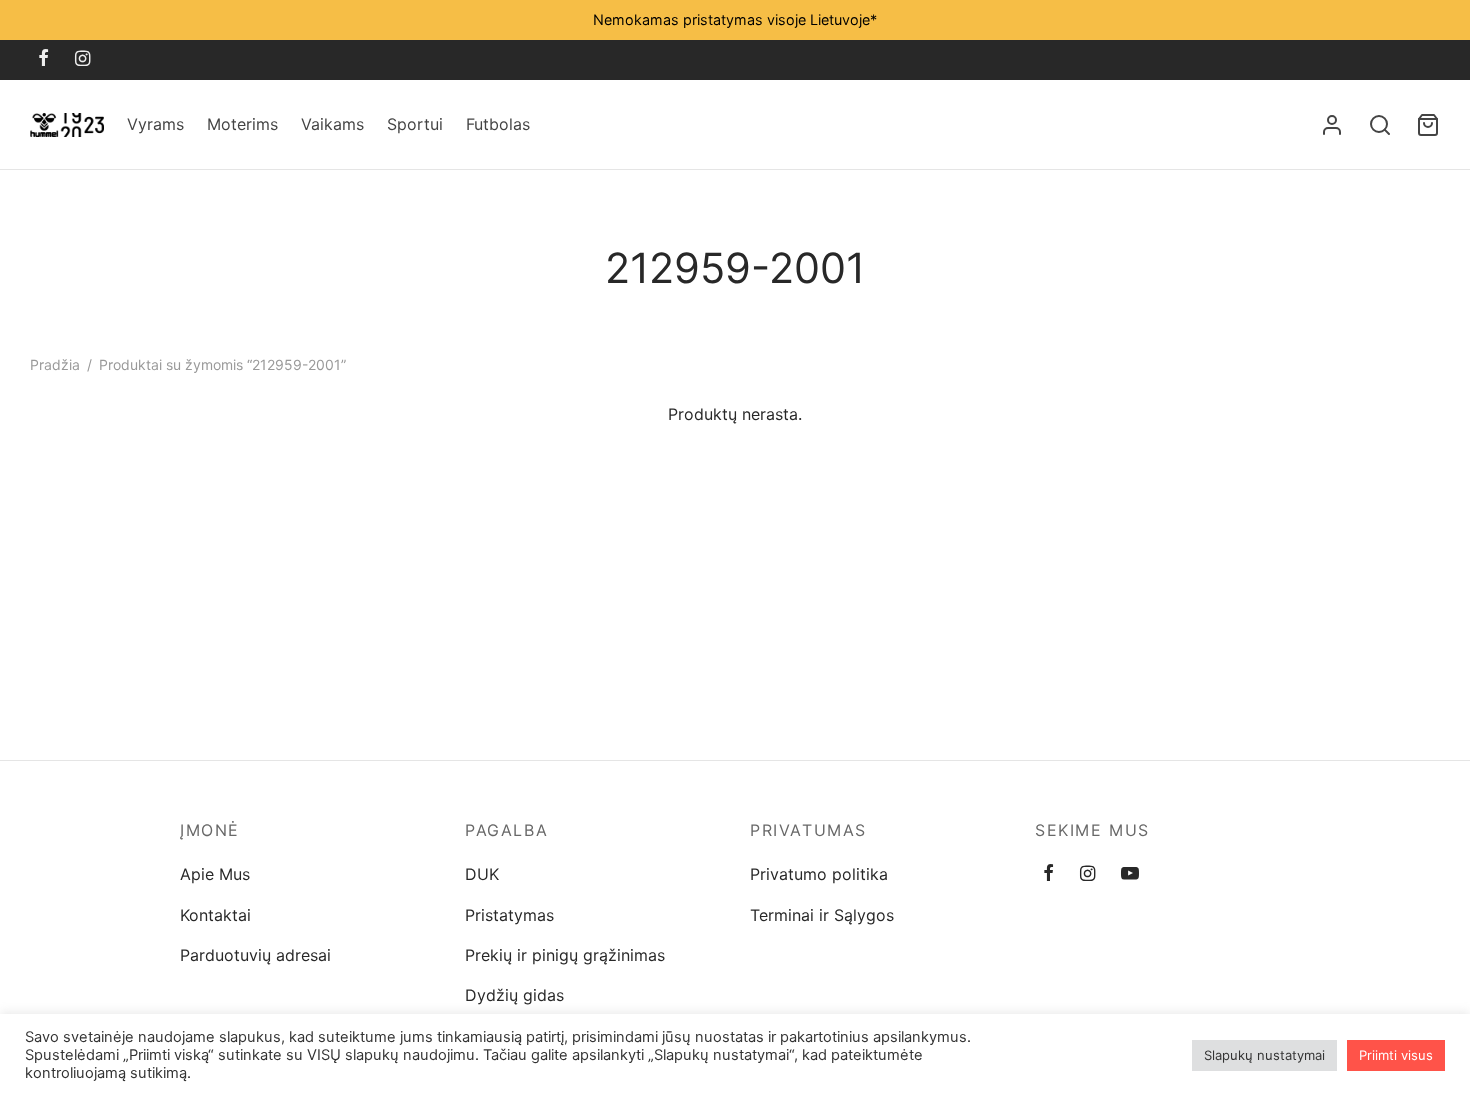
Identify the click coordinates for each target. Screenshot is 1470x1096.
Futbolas (498, 124)
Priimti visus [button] (1396, 1055)
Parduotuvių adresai (255, 955)
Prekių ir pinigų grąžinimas (565, 955)
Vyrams (155, 124)
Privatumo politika (819, 874)
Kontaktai (215, 915)
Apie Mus (215, 874)
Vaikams (332, 124)
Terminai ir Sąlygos (822, 915)
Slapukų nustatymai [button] (1264, 1055)
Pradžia (55, 364)
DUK (482, 874)
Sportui (415, 124)
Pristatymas (509, 915)
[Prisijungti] (1332, 125)
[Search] (1380, 125)
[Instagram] (82, 59)
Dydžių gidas (514, 995)
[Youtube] (1130, 874)
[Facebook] (43, 59)
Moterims (242, 124)
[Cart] (1428, 125)
